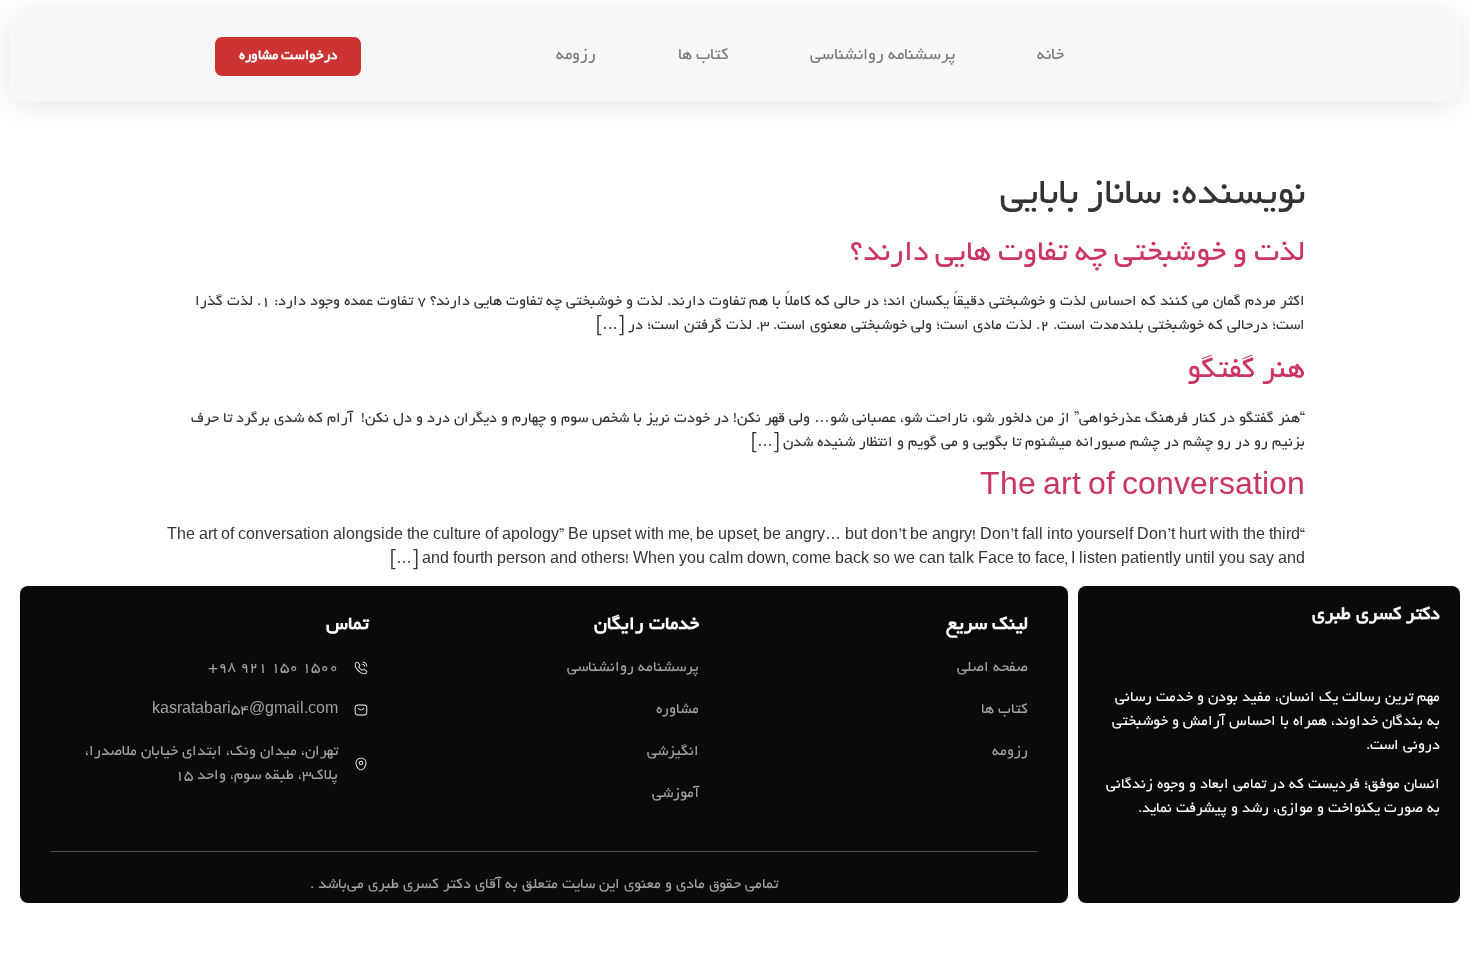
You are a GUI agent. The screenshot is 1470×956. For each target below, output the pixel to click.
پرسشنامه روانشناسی (882, 56)
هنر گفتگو (1246, 372)
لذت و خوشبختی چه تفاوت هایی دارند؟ (1077, 255)
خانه (1050, 56)
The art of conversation (1142, 489)
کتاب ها (703, 56)
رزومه (576, 56)
